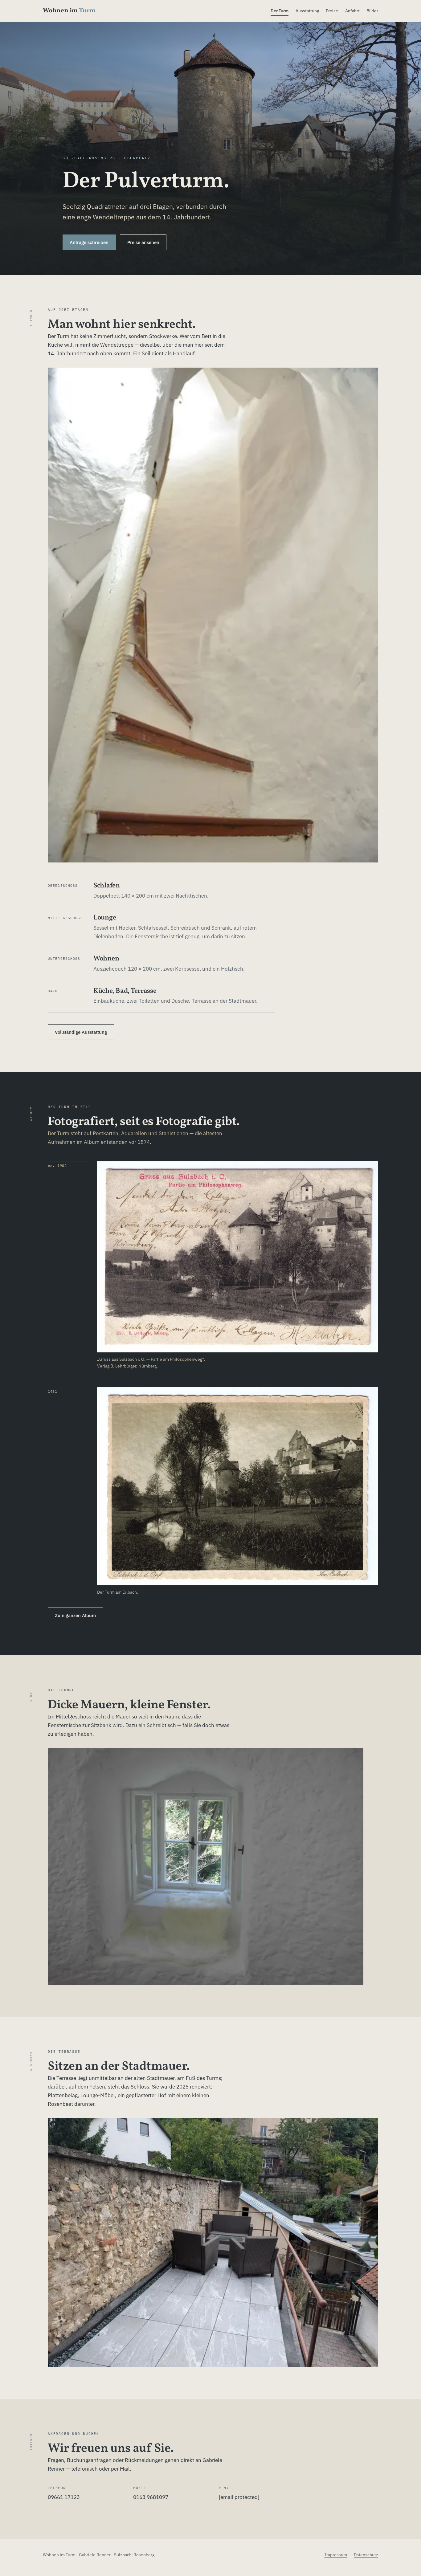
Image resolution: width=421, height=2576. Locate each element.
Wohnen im (69, 11)
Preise (332, 11)
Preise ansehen (143, 242)
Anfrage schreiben (89, 242)
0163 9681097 (151, 2497)
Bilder (372, 11)
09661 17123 (64, 2497)
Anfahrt (352, 11)
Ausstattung (307, 11)
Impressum (336, 2555)
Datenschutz (366, 2555)
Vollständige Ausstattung (81, 1032)
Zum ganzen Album (75, 1615)
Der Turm (280, 11)
